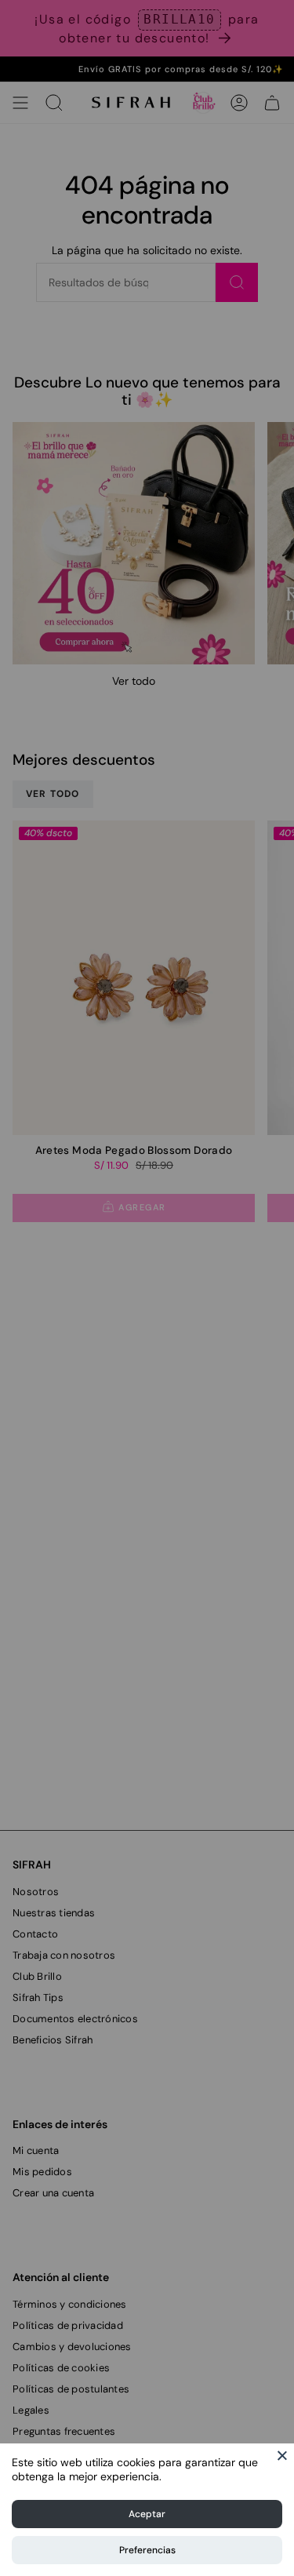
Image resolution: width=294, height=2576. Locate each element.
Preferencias (147, 2550)
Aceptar (147, 2514)
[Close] (282, 2455)
